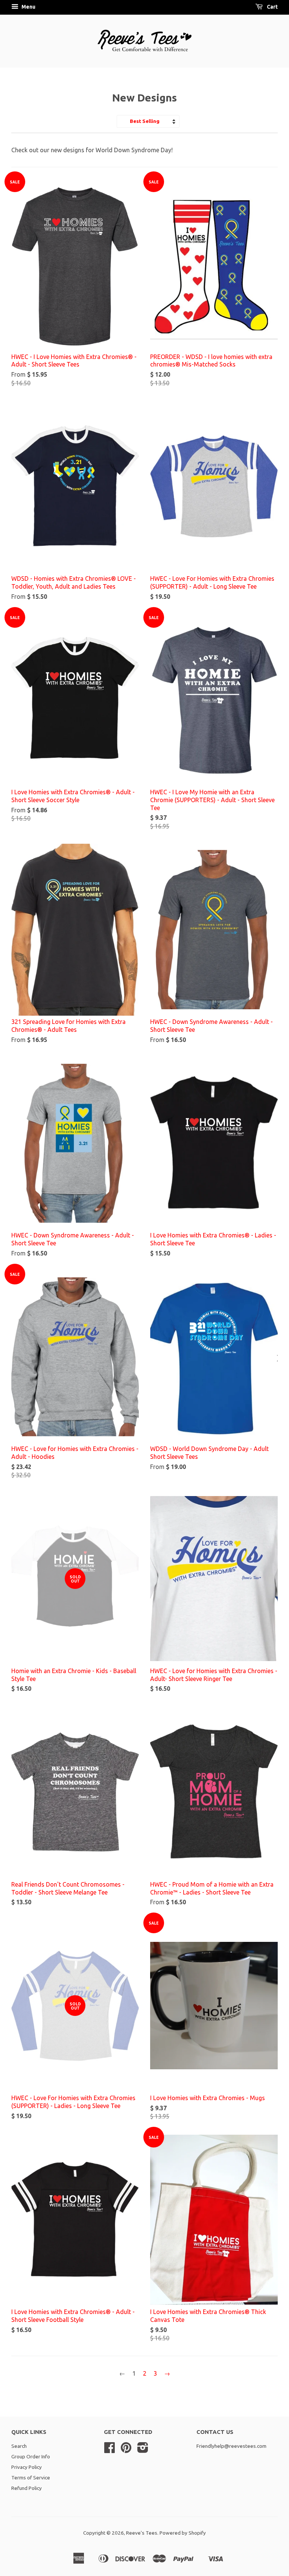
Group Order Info (31, 2456)
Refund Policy (27, 2488)
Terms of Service (31, 2478)
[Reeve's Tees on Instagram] (143, 2450)
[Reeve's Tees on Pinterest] (126, 2450)
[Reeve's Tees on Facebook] (110, 2450)
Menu (28, 7)
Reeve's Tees (142, 2533)
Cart (272, 7)
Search (19, 2446)
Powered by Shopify (183, 2533)
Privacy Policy (27, 2467)
